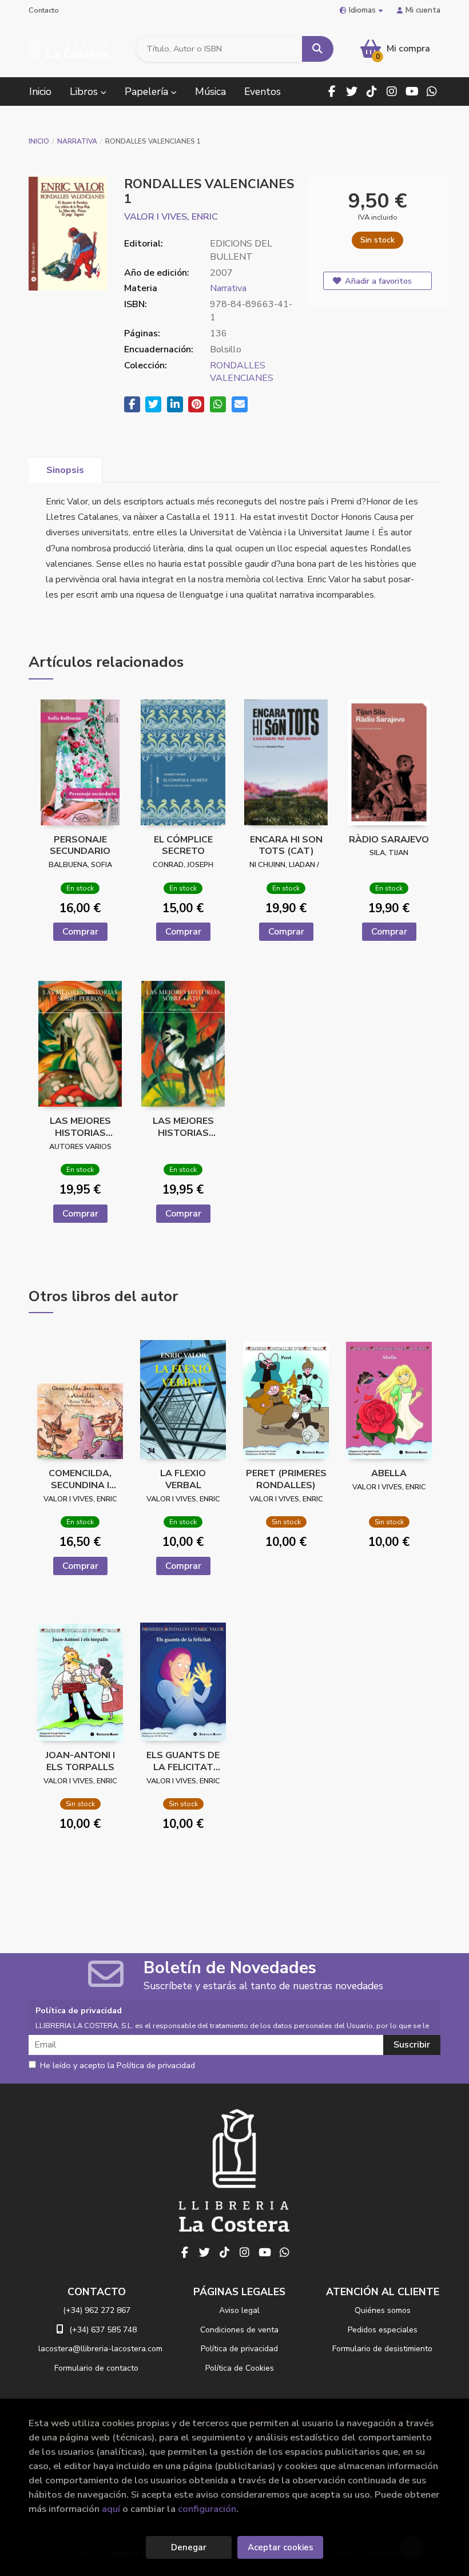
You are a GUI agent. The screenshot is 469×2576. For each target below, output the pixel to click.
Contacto (44, 10)
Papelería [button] (148, 92)
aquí (111, 2509)
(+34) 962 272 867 (97, 2310)
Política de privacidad (239, 2349)
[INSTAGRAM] (392, 92)
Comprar (80, 932)
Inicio (39, 141)
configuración (207, 2509)
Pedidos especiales (383, 2330)
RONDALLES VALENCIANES (242, 372)
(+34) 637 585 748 (103, 2330)
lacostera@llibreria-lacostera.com (100, 2349)
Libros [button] (85, 92)
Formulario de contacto (96, 2368)
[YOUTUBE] (412, 92)
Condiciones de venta (239, 2330)
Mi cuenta (423, 10)
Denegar (189, 2547)
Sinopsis (65, 470)
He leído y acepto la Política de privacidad (118, 2066)
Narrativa (77, 141)
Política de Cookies (240, 2368)
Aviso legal (239, 2310)
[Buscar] (318, 49)
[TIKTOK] (372, 92)
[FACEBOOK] (332, 92)
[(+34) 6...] (432, 92)
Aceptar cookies (281, 2547)
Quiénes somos (383, 2310)
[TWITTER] (352, 92)
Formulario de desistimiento (382, 2349)
